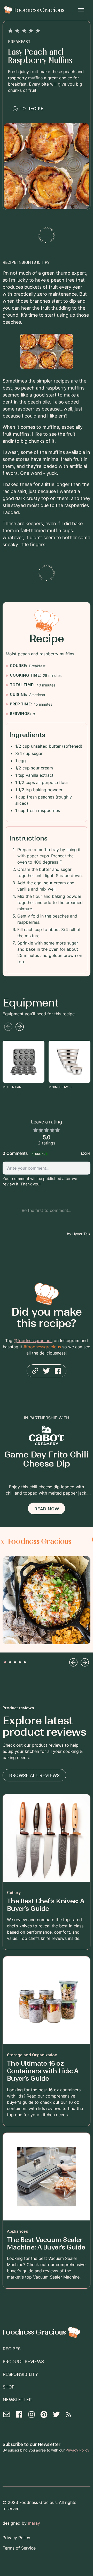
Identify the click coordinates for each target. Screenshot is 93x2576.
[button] (81, 10)
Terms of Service (19, 2548)
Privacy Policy (78, 2450)
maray (34, 2523)
